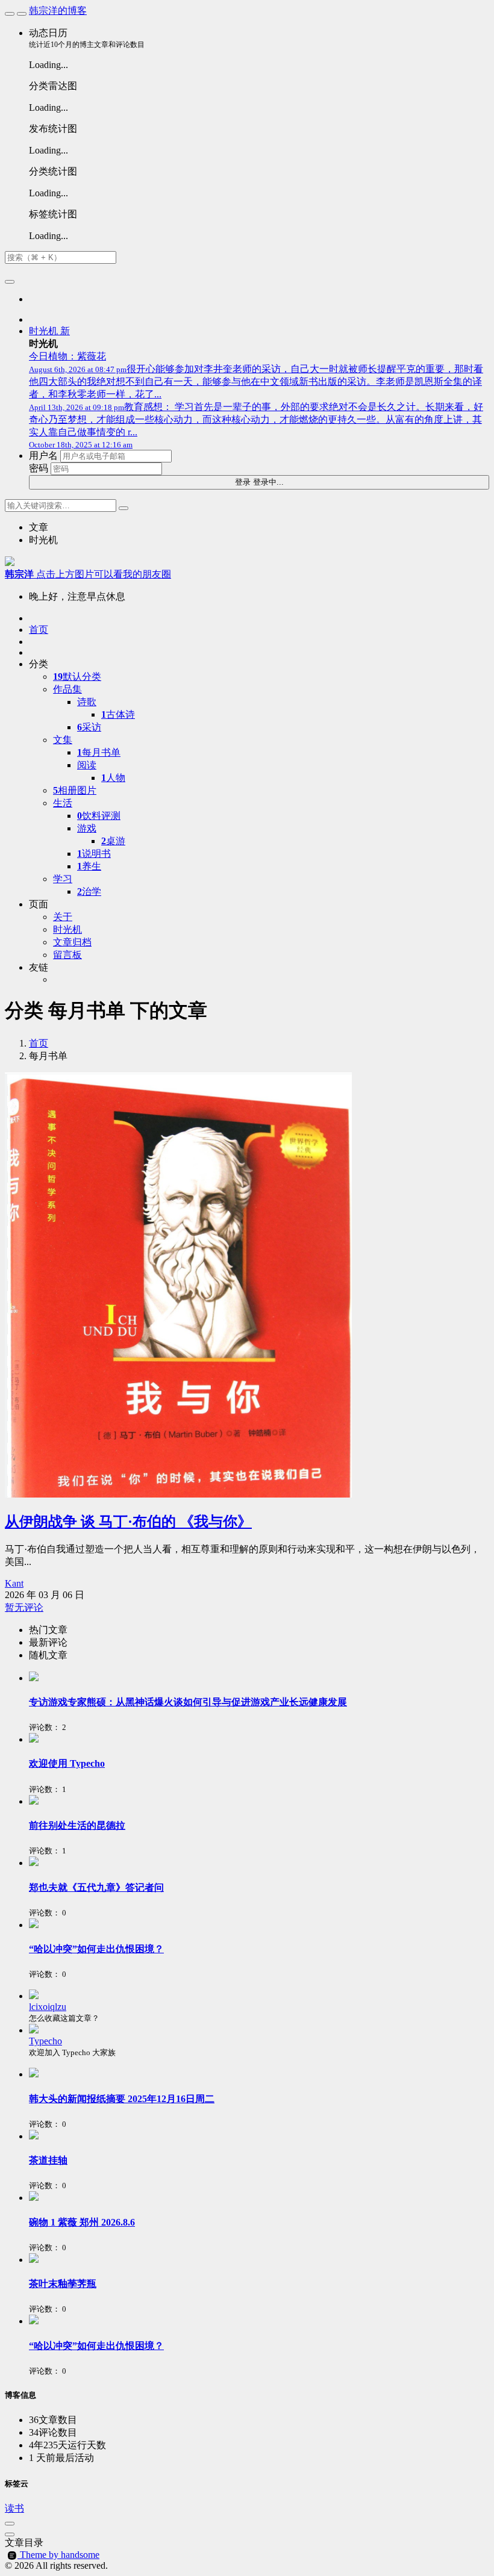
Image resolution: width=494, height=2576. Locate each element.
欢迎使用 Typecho (67, 1763)
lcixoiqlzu (48, 2007)
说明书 (94, 854)
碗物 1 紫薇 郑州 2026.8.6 (82, 2222)
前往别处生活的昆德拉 (77, 1825)
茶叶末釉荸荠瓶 (63, 2284)
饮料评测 (99, 816)
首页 (39, 1043)
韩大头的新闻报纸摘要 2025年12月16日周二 (122, 2099)
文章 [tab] (39, 527)
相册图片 (75, 790)
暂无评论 (24, 1607)
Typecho (45, 2041)
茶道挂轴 (48, 2160)
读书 (14, 2508)
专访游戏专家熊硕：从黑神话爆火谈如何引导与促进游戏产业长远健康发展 (188, 1702)
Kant (14, 1583)
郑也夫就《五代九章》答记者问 (96, 1887)
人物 (113, 778)
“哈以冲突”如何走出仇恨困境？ (96, 1949)
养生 (89, 866)
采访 (89, 727)
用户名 (43, 456)
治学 (89, 891)
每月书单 (99, 752)
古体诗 (118, 714)
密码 (39, 468)
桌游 (113, 841)
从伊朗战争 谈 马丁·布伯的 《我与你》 (128, 1522)
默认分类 (77, 677)
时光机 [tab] (43, 540)
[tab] (259, 1630)
